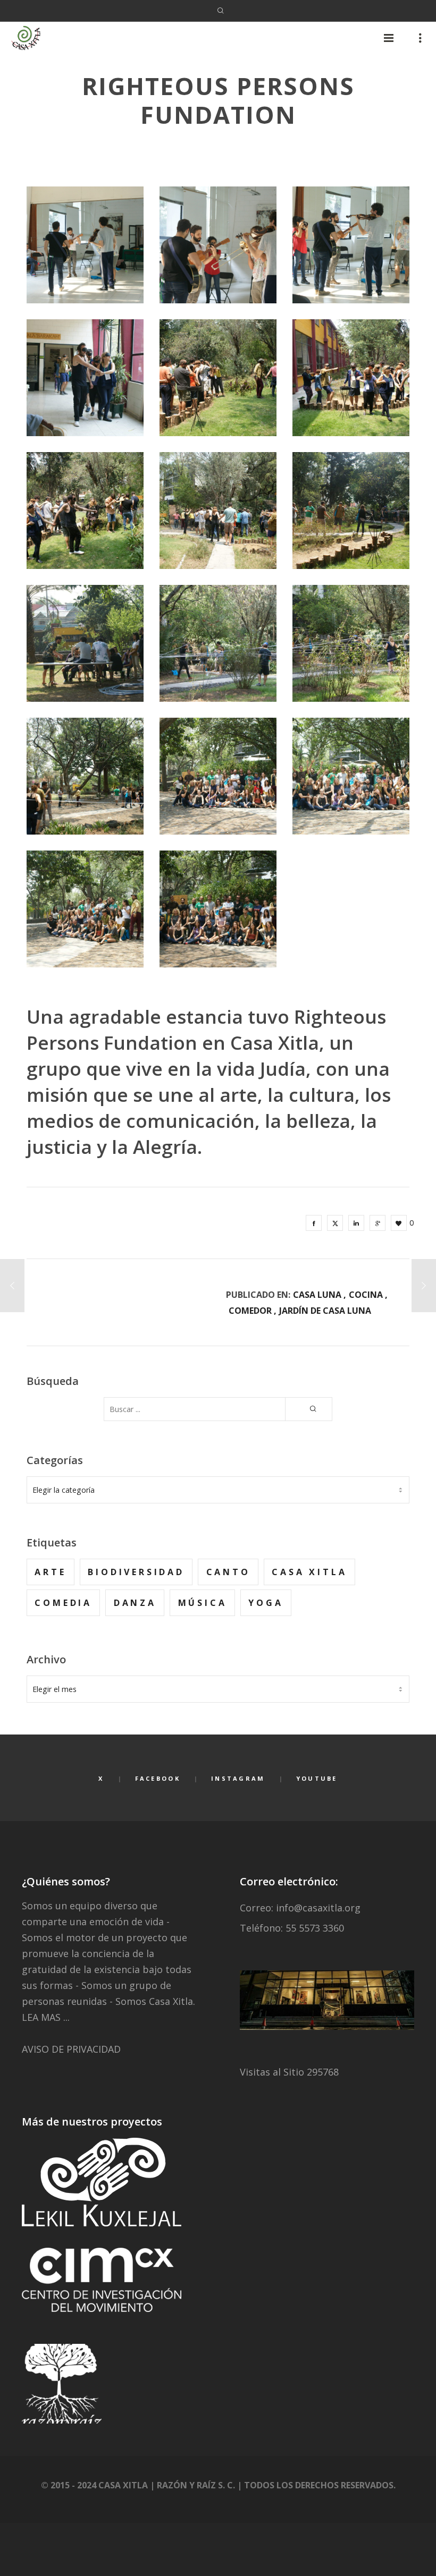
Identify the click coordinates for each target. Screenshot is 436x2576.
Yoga (266, 1603)
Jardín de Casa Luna (325, 1311)
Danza (135, 1603)
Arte (50, 1572)
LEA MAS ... (46, 2017)
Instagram (238, 1778)
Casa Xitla (309, 1572)
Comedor (250, 1311)
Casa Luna (317, 1295)
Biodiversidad (136, 1572)
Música (203, 1603)
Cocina (366, 1295)
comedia (63, 1603)
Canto (228, 1572)
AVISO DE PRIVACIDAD (71, 2049)
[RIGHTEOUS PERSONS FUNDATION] (314, 1223)
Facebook (158, 1778)
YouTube (317, 1778)
